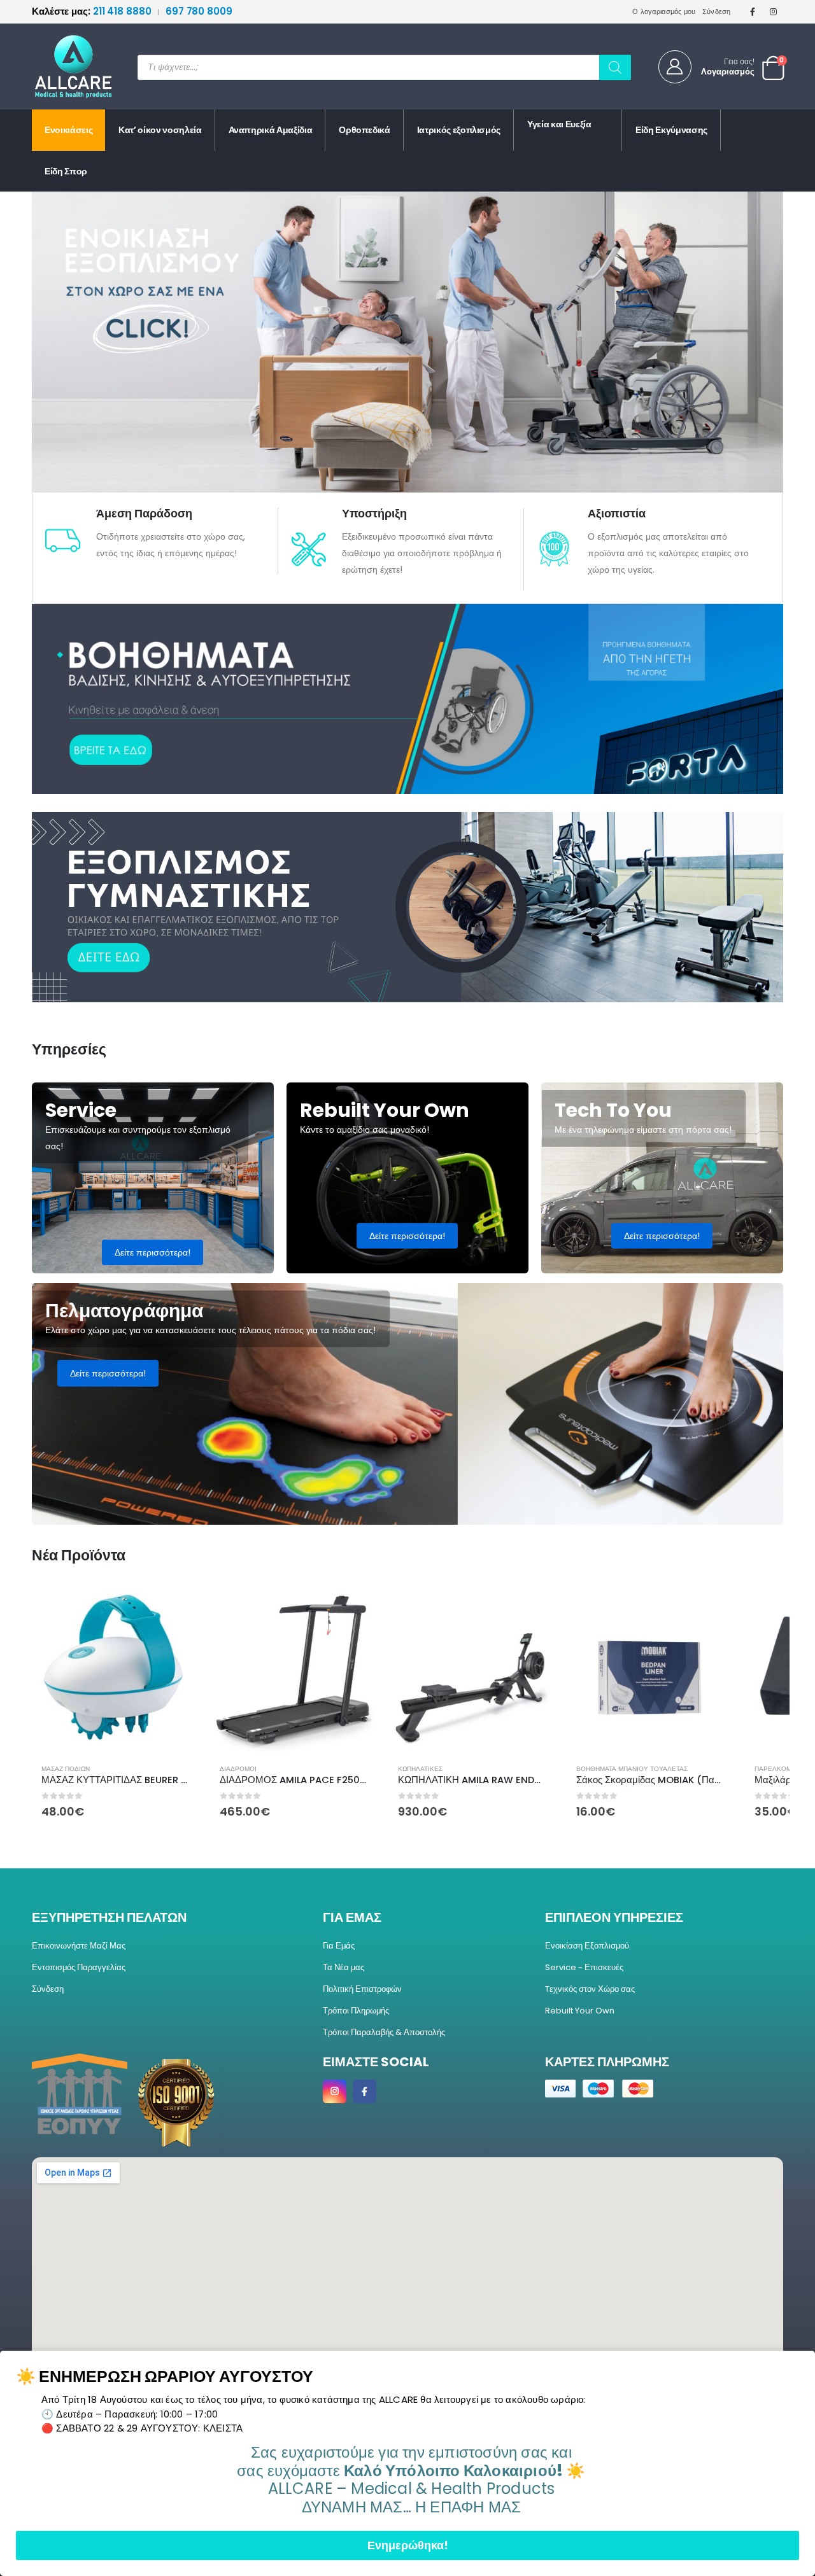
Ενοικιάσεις (68, 130)
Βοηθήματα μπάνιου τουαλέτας (632, 1769)
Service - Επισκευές (584, 1967)
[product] (115, 1671)
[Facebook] (753, 11)
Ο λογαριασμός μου (664, 11)
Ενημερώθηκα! (408, 2545)
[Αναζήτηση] (615, 67)
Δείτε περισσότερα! (152, 1252)
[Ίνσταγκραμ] (774, 11)
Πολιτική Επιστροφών (362, 1989)
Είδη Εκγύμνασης (671, 130)
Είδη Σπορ (66, 171)
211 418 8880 (93, 11)
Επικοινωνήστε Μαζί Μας (79, 1946)
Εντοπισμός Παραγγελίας (79, 1967)
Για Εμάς (339, 1946)
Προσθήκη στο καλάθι (176, 1609)
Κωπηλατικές (420, 1769)
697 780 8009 (199, 11)
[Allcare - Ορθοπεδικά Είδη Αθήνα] (64, 66)
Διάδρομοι (238, 1769)
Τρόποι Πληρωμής (356, 2011)
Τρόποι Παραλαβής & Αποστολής (384, 2032)
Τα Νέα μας (344, 1967)
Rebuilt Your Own (580, 2011)
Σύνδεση (717, 11)
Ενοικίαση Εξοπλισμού (587, 1946)
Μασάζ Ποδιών (66, 1769)
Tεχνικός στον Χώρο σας (590, 1989)
